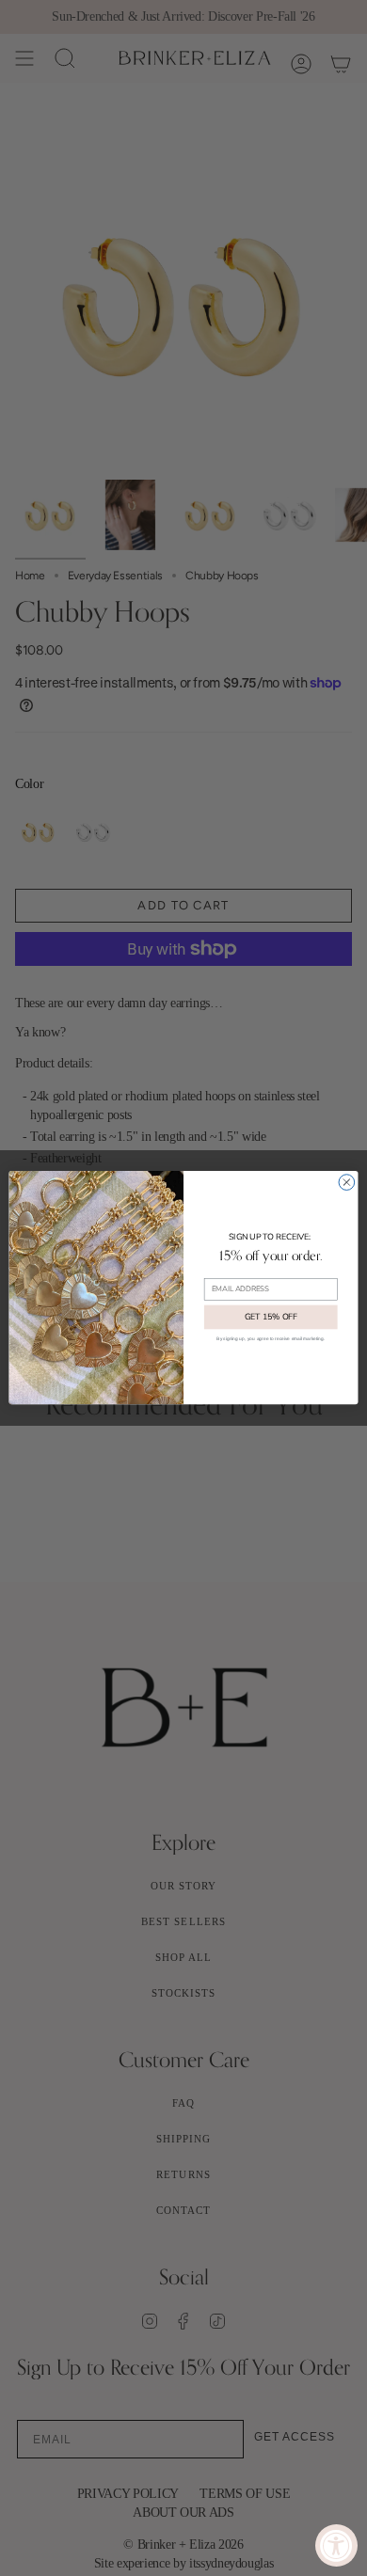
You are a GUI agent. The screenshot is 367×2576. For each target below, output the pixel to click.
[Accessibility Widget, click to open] (336, 2545)
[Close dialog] (347, 1183)
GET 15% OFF (271, 1317)
